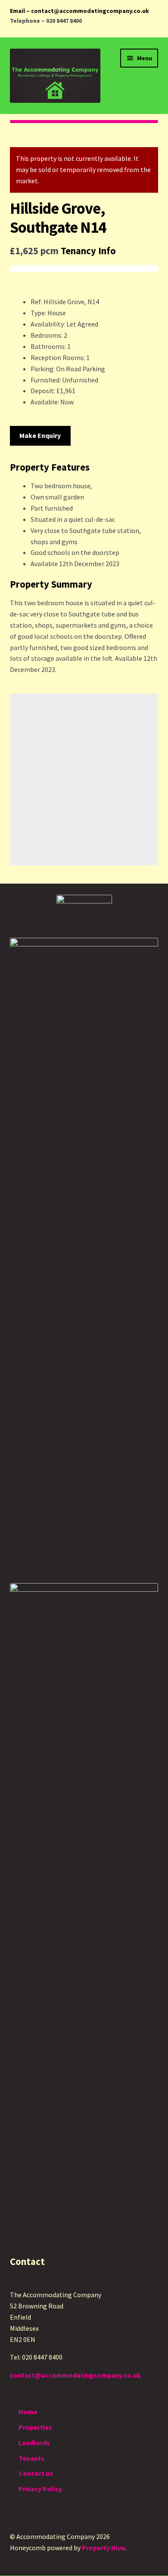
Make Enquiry (40, 435)
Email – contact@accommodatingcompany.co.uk (79, 11)
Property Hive (103, 2548)
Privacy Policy (40, 2489)
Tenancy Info (88, 251)
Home (28, 2412)
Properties (35, 2427)
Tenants (31, 2458)
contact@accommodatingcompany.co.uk (75, 2375)
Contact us (36, 2473)
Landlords (34, 2443)
